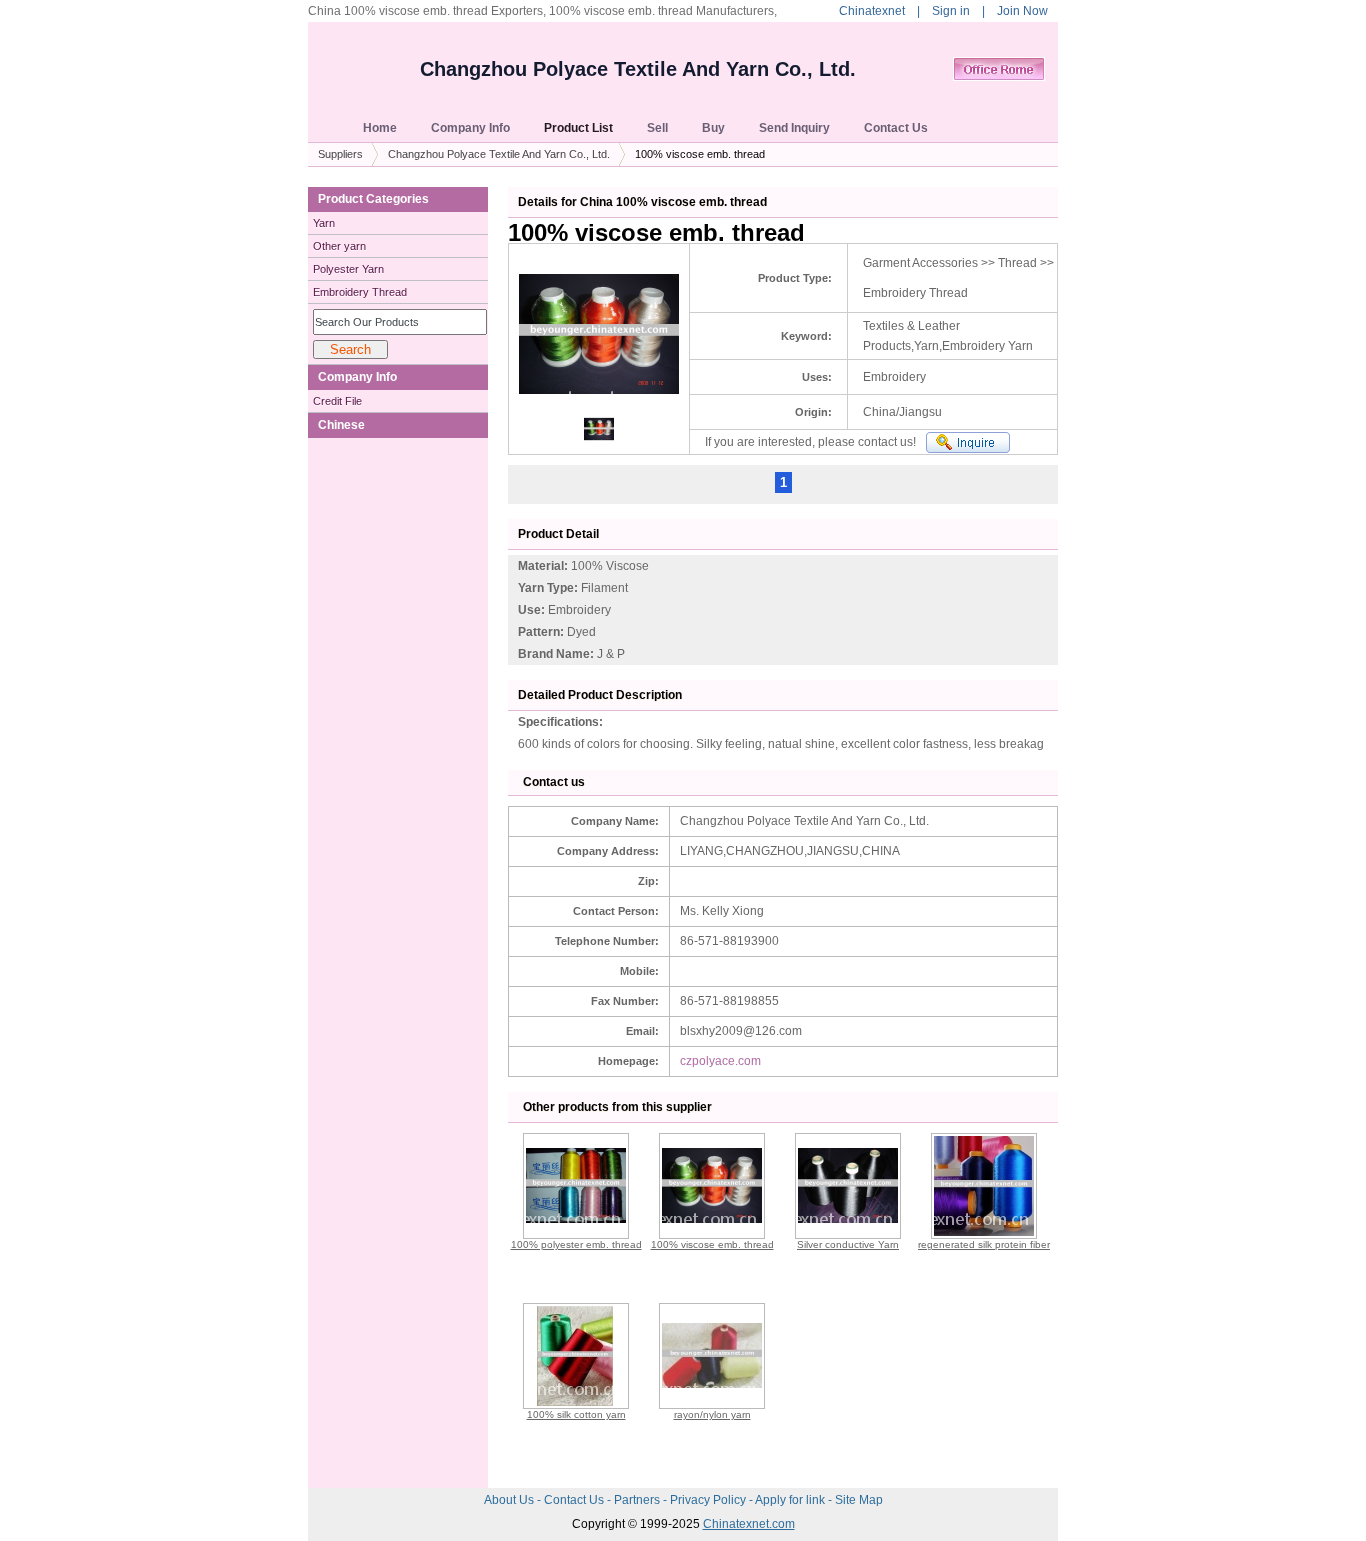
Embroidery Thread (360, 292)
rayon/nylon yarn (712, 1414)
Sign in (951, 11)
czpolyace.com (720, 1061)
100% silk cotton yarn (576, 1414)
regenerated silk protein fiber (984, 1244)
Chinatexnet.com (749, 1524)
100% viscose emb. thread (712, 1244)
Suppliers (340, 154)
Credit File (337, 401)
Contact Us (575, 1500)
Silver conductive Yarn (848, 1244)
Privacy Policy (709, 1500)
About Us (510, 1500)
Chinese (341, 425)
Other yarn (339, 246)
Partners (638, 1500)
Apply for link (791, 1500)
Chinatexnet (872, 11)
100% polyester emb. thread (576, 1244)
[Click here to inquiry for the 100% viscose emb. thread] (968, 442)
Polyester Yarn (348, 269)
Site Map (859, 1500)
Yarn (324, 223)
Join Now (1022, 11)
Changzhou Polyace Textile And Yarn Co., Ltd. (638, 69)
